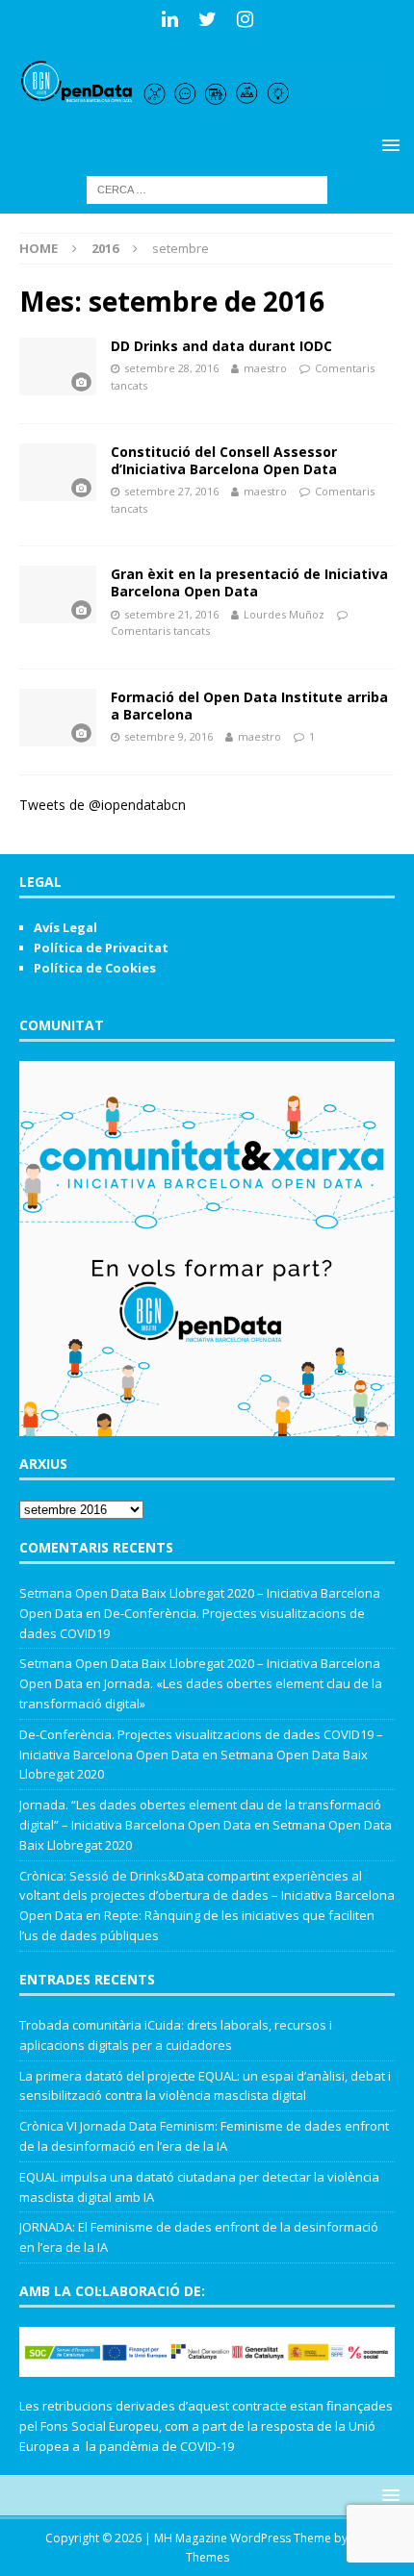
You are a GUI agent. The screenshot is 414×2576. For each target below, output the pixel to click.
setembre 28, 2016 (171, 368)
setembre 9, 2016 (168, 736)
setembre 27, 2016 (171, 491)
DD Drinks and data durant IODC (221, 346)
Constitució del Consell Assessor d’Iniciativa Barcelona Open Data (224, 460)
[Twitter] (207, 19)
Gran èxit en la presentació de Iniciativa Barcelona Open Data (249, 582)
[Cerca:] (207, 188)
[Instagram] (245, 19)
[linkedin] (170, 19)
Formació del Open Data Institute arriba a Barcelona (249, 706)
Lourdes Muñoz (284, 614)
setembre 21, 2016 (171, 614)
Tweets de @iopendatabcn (103, 805)
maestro (265, 368)
